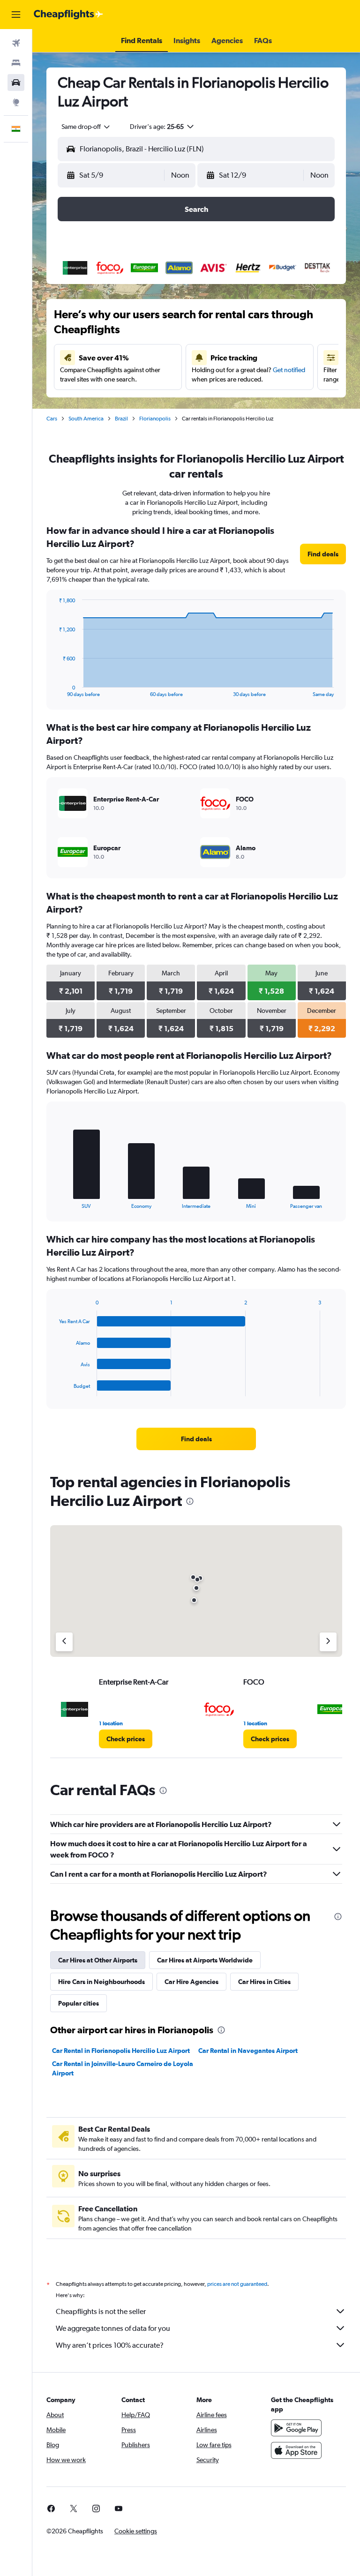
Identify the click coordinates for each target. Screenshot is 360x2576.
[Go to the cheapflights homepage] (68, 15)
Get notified (289, 370)
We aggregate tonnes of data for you (113, 2328)
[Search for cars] (16, 82)
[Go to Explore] (16, 102)
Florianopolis (155, 419)
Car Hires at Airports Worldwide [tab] (205, 1960)
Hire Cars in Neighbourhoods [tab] (101, 1982)
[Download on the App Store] (296, 2450)
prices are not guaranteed (237, 2284)
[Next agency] (328, 1642)
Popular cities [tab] (79, 2003)
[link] (323, 554)
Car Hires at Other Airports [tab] (98, 1960)
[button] (16, 15)
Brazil (121, 419)
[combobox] (86, 127)
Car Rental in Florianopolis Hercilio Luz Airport (121, 2051)
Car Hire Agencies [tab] (191, 1982)
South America (86, 419)
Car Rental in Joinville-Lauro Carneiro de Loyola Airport (123, 2068)
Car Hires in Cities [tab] (264, 1982)
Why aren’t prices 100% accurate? (110, 2345)
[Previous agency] (64, 1642)
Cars (52, 419)
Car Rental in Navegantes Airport (248, 2051)
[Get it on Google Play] (296, 2428)
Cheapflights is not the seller (101, 2311)
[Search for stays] (16, 63)
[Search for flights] (16, 43)
